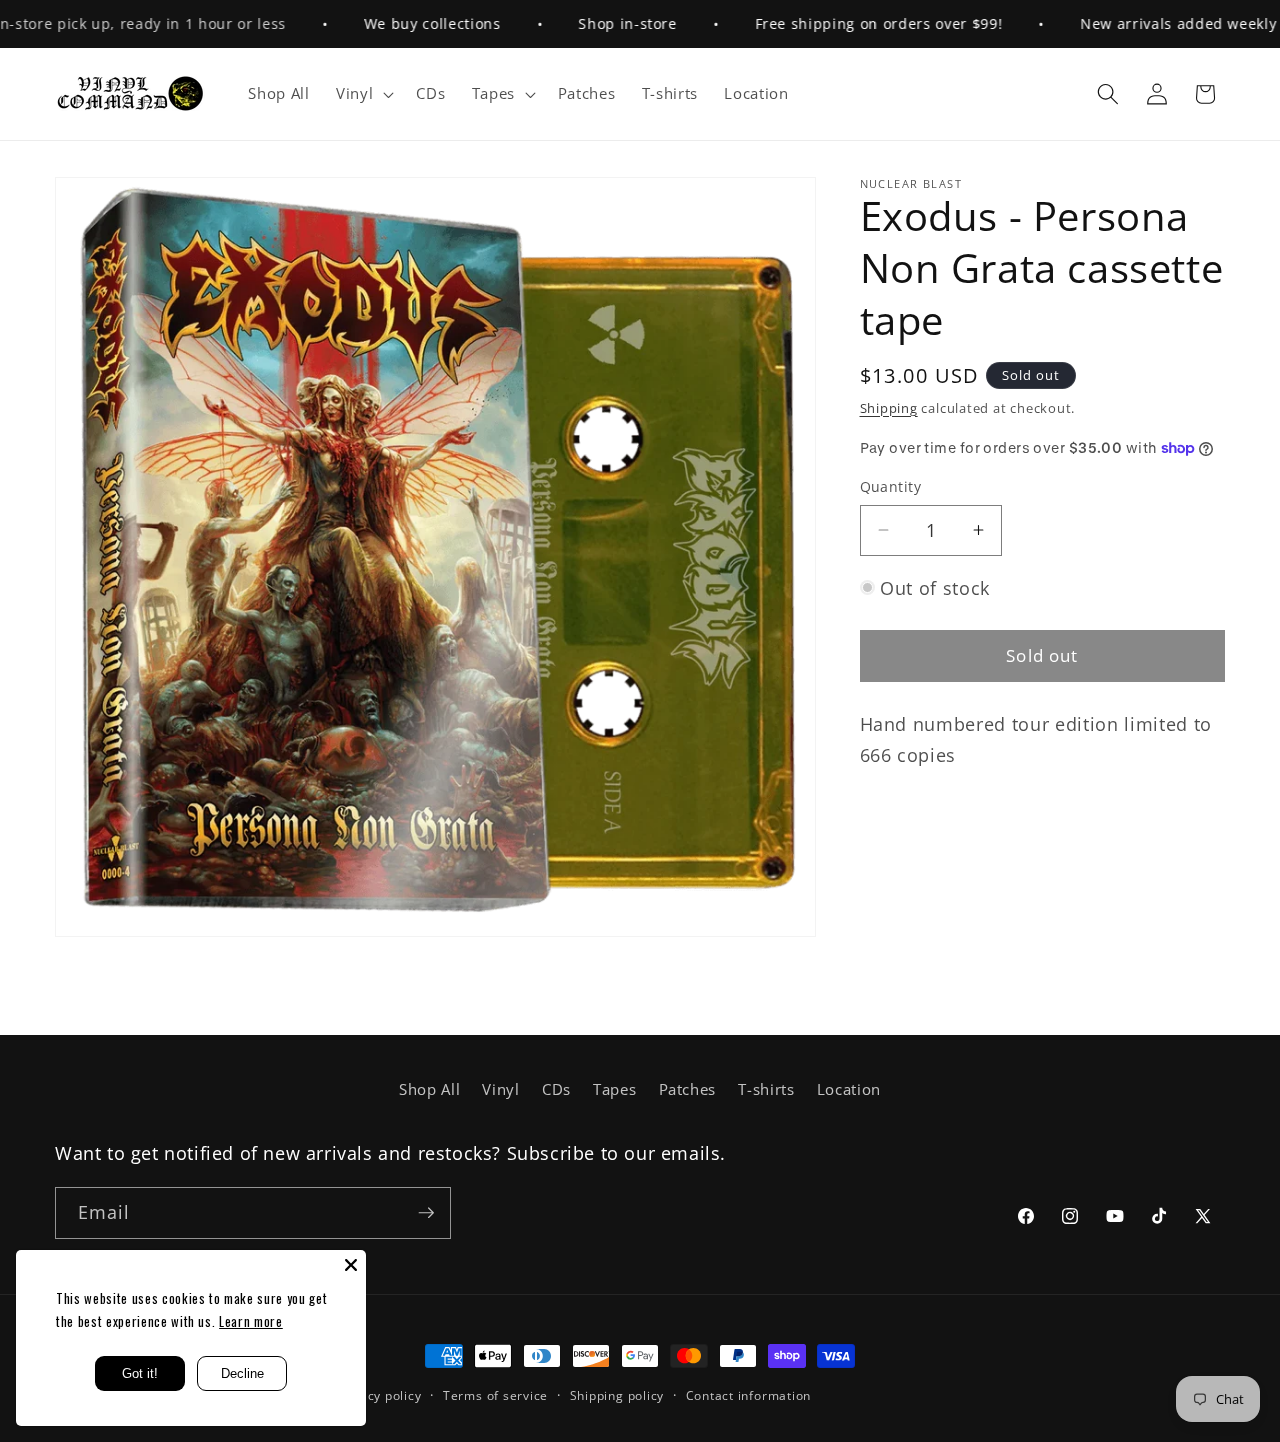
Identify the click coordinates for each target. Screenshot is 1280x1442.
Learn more (251, 1321)
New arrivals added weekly (1151, 23)
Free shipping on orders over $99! (852, 23)
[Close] (351, 1265)
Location (849, 1089)
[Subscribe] (426, 1213)
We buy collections (405, 23)
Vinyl (500, 1089)
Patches (688, 1089)
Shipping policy (617, 1395)
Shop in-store (600, 23)
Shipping (889, 408)
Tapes (614, 1089)
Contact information (749, 1395)
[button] (363, 94)
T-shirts (766, 1089)
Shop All (429, 1089)
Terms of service (495, 1395)
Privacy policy (379, 1395)
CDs (556, 1089)
